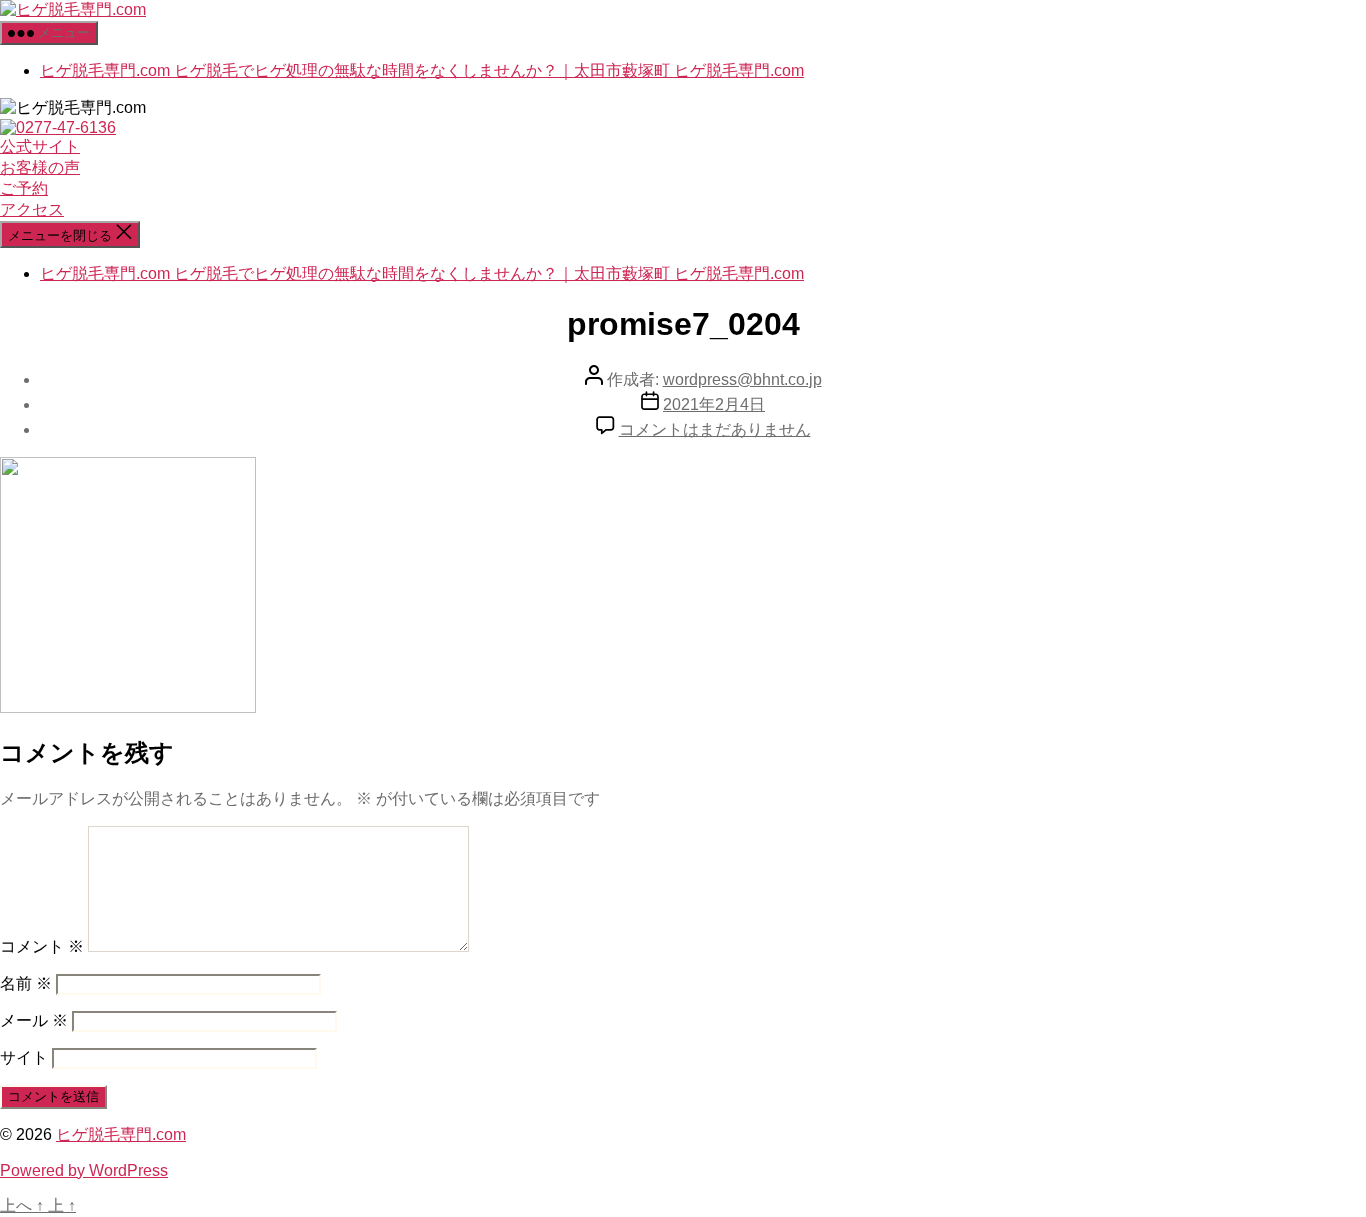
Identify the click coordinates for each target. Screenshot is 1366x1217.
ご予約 (24, 188)
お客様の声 (40, 167)
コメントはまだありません (715, 429)
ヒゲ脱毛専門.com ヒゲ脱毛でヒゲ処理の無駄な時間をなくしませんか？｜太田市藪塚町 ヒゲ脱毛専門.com (422, 70)
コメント (42, 946)
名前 (26, 983)
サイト (24, 1057)
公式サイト (40, 146)
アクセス (32, 209)
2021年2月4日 (714, 404)
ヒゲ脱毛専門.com (121, 1134)
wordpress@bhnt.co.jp (742, 379)
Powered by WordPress (84, 1170)
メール (34, 1020)
